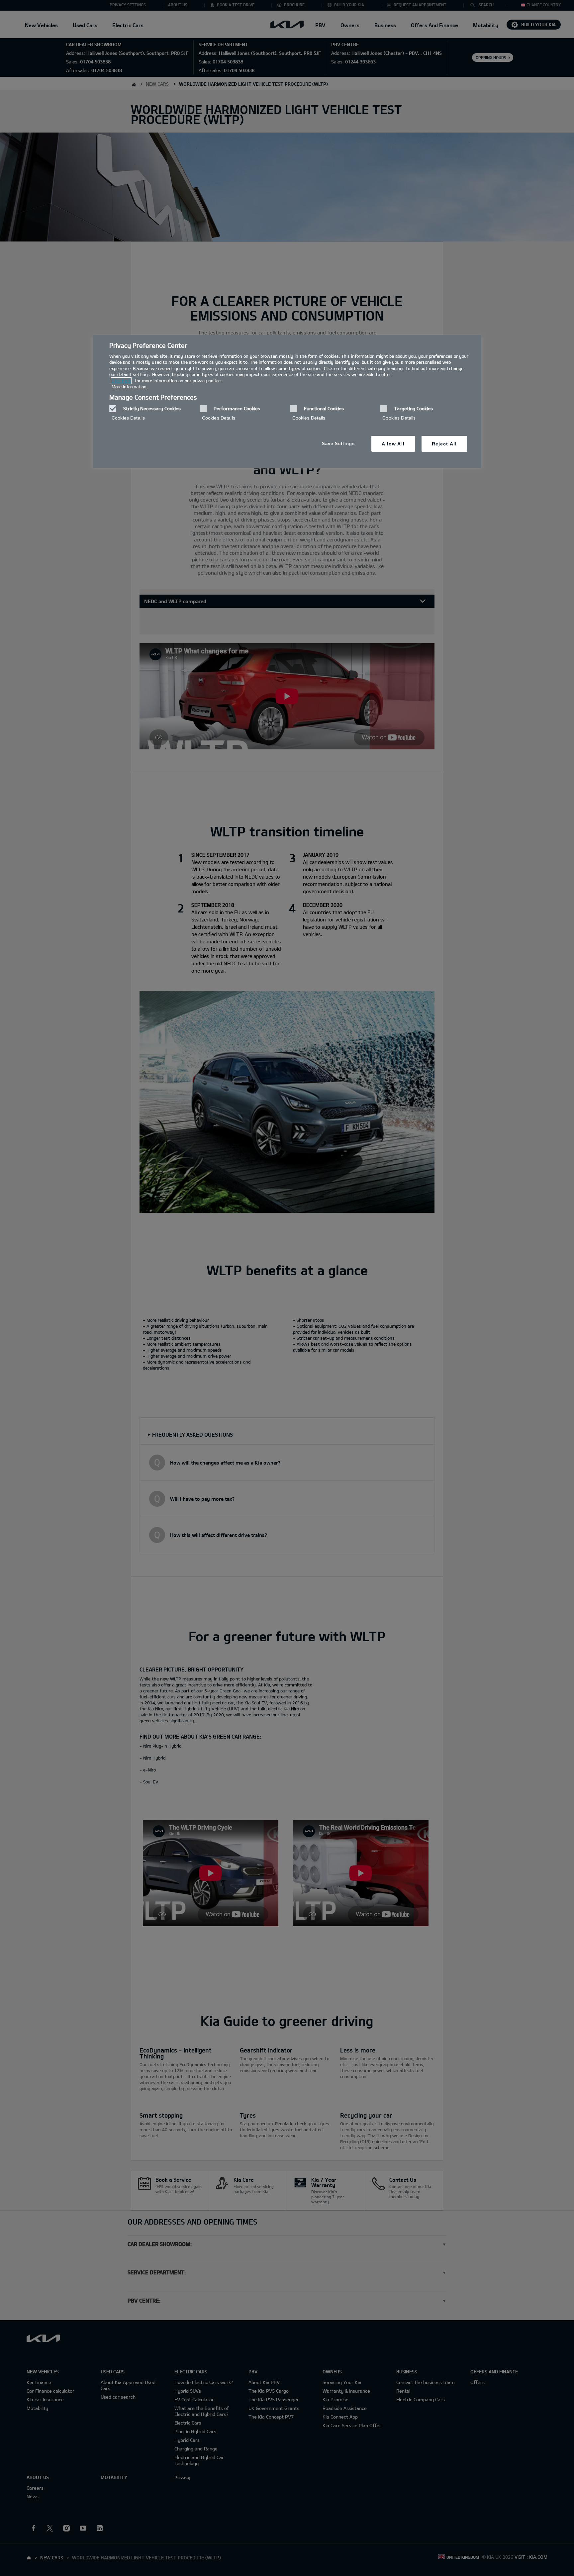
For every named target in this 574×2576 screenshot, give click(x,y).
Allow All (393, 444)
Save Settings (338, 444)
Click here (121, 381)
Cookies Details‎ (128, 418)
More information (129, 387)
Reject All (444, 444)
